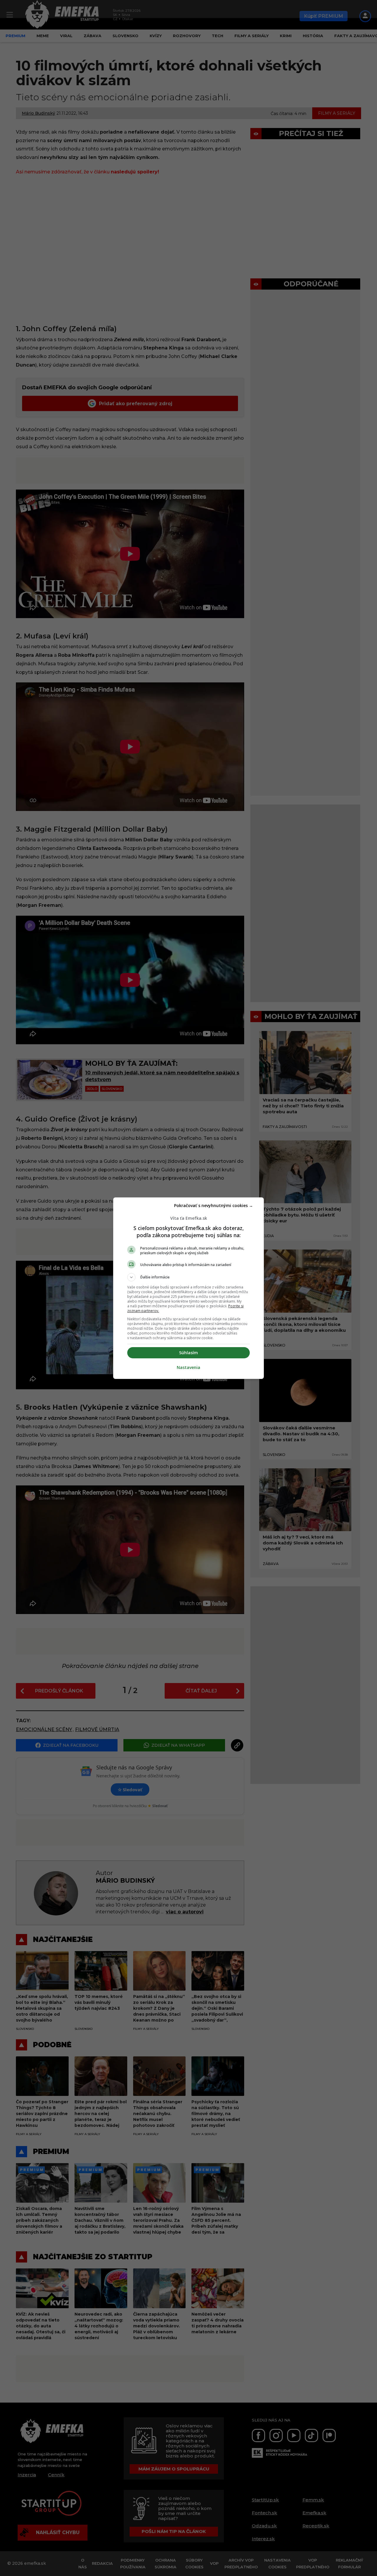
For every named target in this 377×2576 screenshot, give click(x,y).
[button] (188, 1277)
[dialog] (188, 1288)
